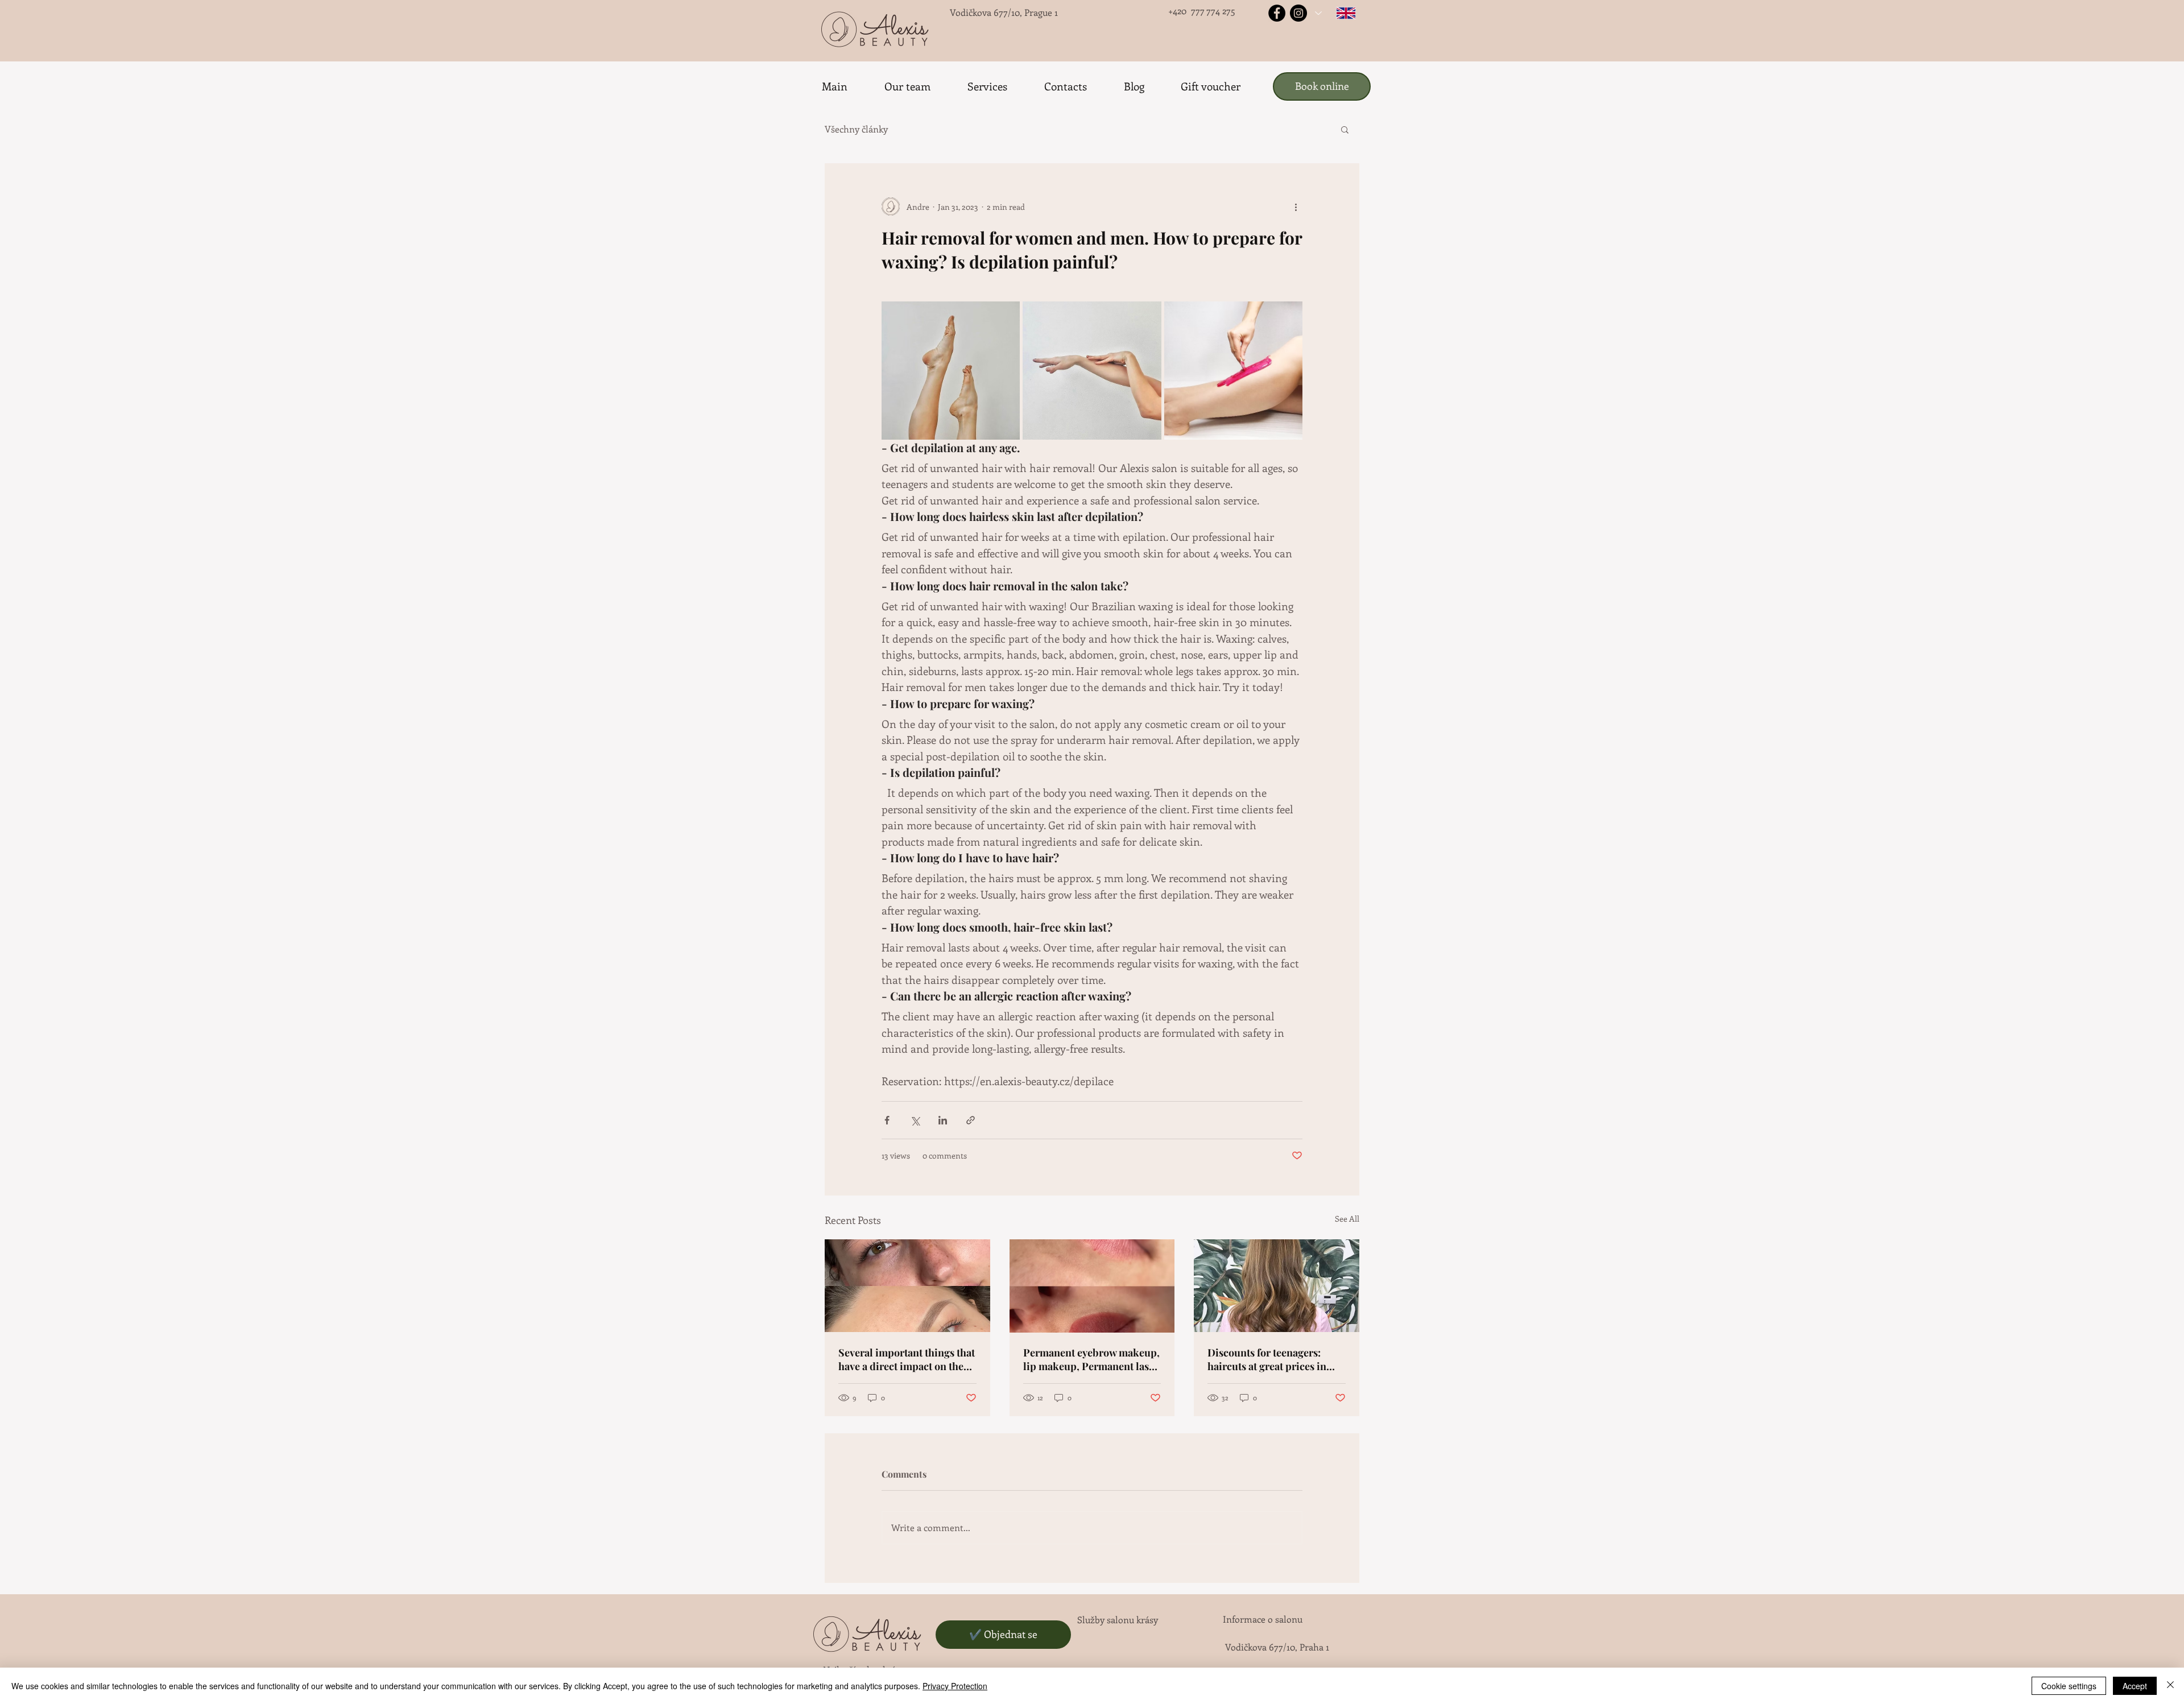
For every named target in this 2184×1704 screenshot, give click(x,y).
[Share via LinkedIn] (943, 1120)
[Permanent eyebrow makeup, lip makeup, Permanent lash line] (1092, 1286)
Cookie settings (2069, 1686)
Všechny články (856, 129)
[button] (1345, 129)
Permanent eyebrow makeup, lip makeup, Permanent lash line (1091, 1359)
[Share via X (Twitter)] (915, 1120)
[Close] (2170, 1686)
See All (1347, 1219)
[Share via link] (971, 1120)
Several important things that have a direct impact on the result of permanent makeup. (907, 1359)
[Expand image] (951, 371)
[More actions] (1296, 206)
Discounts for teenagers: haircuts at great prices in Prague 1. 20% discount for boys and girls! (1269, 1359)
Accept (2135, 1686)
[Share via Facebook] (887, 1120)
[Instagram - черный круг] (1298, 13)
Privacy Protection (955, 1686)
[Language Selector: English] (1335, 13)
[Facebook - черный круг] (1277, 13)
